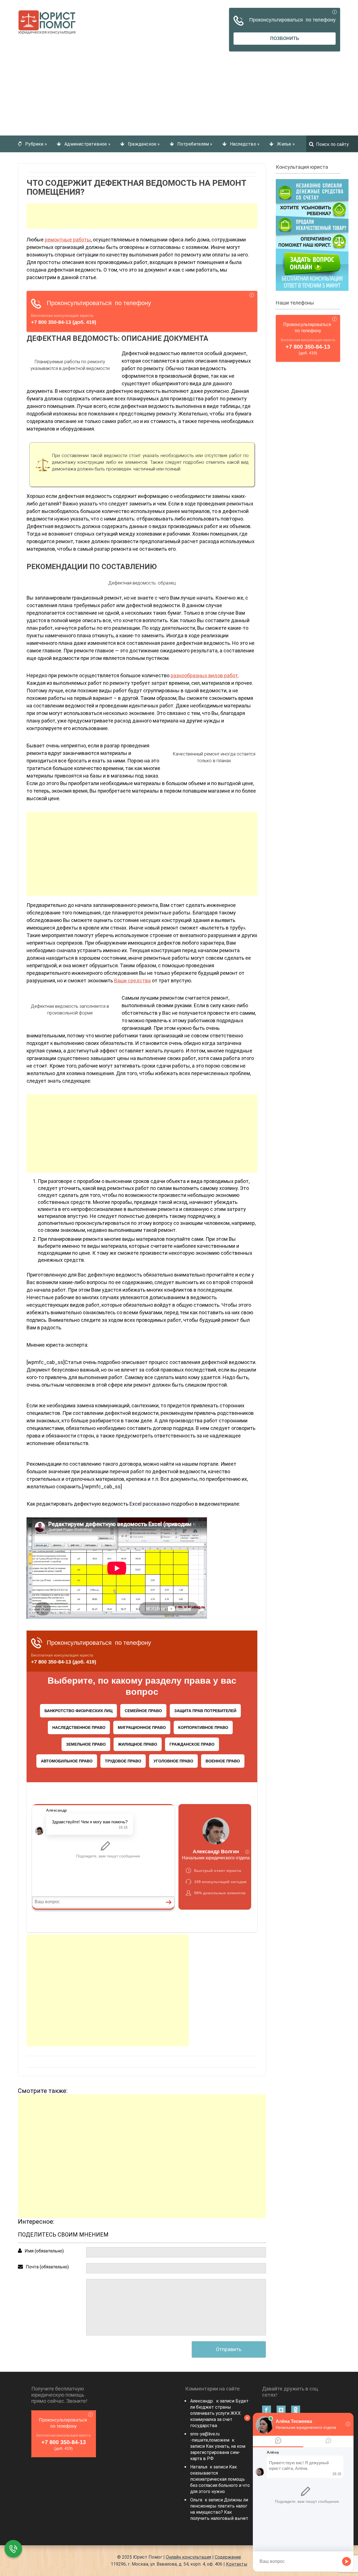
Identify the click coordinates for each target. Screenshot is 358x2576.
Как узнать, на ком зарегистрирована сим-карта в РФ (218, 2452)
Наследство (245, 144)
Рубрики (36, 144)
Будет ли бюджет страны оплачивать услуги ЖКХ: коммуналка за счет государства (219, 2413)
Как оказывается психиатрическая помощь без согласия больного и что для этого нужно (220, 2479)
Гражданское (144, 144)
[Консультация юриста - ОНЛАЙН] (312, 235)
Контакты (237, 2564)
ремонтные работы (68, 240)
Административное (87, 144)
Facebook (267, 2410)
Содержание (228, 2557)
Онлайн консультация (189, 2557)
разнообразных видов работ (204, 675)
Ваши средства (132, 981)
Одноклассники (296, 2410)
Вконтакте (281, 2410)
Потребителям (195, 144)
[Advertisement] (179, 85)
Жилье (286, 144)
